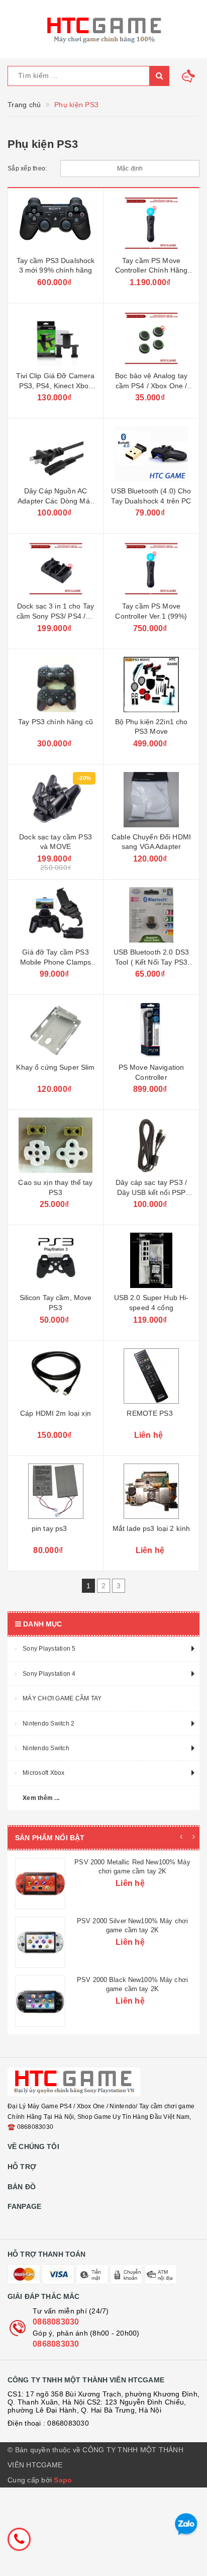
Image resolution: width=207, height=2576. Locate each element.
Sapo (63, 2539)
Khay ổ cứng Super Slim (55, 1067)
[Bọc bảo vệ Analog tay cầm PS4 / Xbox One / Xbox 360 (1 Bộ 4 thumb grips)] (151, 338)
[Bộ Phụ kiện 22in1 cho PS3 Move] (151, 684)
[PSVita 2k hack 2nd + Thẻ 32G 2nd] (40, 2001)
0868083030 (56, 2381)
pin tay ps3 (49, 1528)
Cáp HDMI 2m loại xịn (56, 1413)
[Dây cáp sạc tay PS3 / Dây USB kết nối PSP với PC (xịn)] (151, 1145)
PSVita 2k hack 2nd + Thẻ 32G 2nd (132, 1980)
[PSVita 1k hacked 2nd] (40, 1883)
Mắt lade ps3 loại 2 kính (151, 1528)
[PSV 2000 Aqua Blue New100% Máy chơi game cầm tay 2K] (40, 2060)
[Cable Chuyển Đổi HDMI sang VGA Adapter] (151, 800)
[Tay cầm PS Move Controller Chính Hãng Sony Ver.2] (151, 223)
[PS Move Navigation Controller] (151, 1030)
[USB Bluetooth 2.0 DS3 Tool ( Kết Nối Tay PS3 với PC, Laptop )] (151, 915)
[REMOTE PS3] (151, 1376)
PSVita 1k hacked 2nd (132, 1862)
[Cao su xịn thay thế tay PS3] (56, 1145)
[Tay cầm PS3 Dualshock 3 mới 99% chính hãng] (56, 223)
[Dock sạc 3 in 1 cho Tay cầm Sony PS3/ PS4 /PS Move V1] (56, 569)
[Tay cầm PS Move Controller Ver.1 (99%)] (151, 569)
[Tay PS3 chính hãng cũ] (56, 684)
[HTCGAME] (103, 29)
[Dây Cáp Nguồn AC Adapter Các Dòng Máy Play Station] (56, 454)
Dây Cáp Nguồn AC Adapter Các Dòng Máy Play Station (56, 501)
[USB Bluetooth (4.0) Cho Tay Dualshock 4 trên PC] (151, 454)
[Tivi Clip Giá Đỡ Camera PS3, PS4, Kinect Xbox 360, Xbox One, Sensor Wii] (56, 338)
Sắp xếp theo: (27, 168)
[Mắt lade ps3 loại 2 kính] (151, 1491)
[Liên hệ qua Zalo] (186, 2524)
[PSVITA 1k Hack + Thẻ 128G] (40, 1942)
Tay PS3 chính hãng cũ (56, 722)
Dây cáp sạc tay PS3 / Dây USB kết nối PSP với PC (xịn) (151, 1192)
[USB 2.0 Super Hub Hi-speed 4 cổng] (151, 1260)
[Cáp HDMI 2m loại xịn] (56, 1376)
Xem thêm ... (41, 1798)
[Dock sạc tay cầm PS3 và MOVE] (56, 800)
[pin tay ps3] (56, 1491)
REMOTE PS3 (149, 1413)
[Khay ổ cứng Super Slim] (56, 1030)
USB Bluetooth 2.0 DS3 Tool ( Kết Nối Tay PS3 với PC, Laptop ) (151, 962)
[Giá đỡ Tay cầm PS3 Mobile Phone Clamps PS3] (56, 915)
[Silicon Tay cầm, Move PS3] (56, 1260)
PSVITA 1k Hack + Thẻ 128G (132, 1921)
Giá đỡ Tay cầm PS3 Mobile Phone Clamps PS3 (56, 962)
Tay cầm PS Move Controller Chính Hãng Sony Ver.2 (151, 270)
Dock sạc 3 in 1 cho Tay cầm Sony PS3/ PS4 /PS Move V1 (56, 616)
